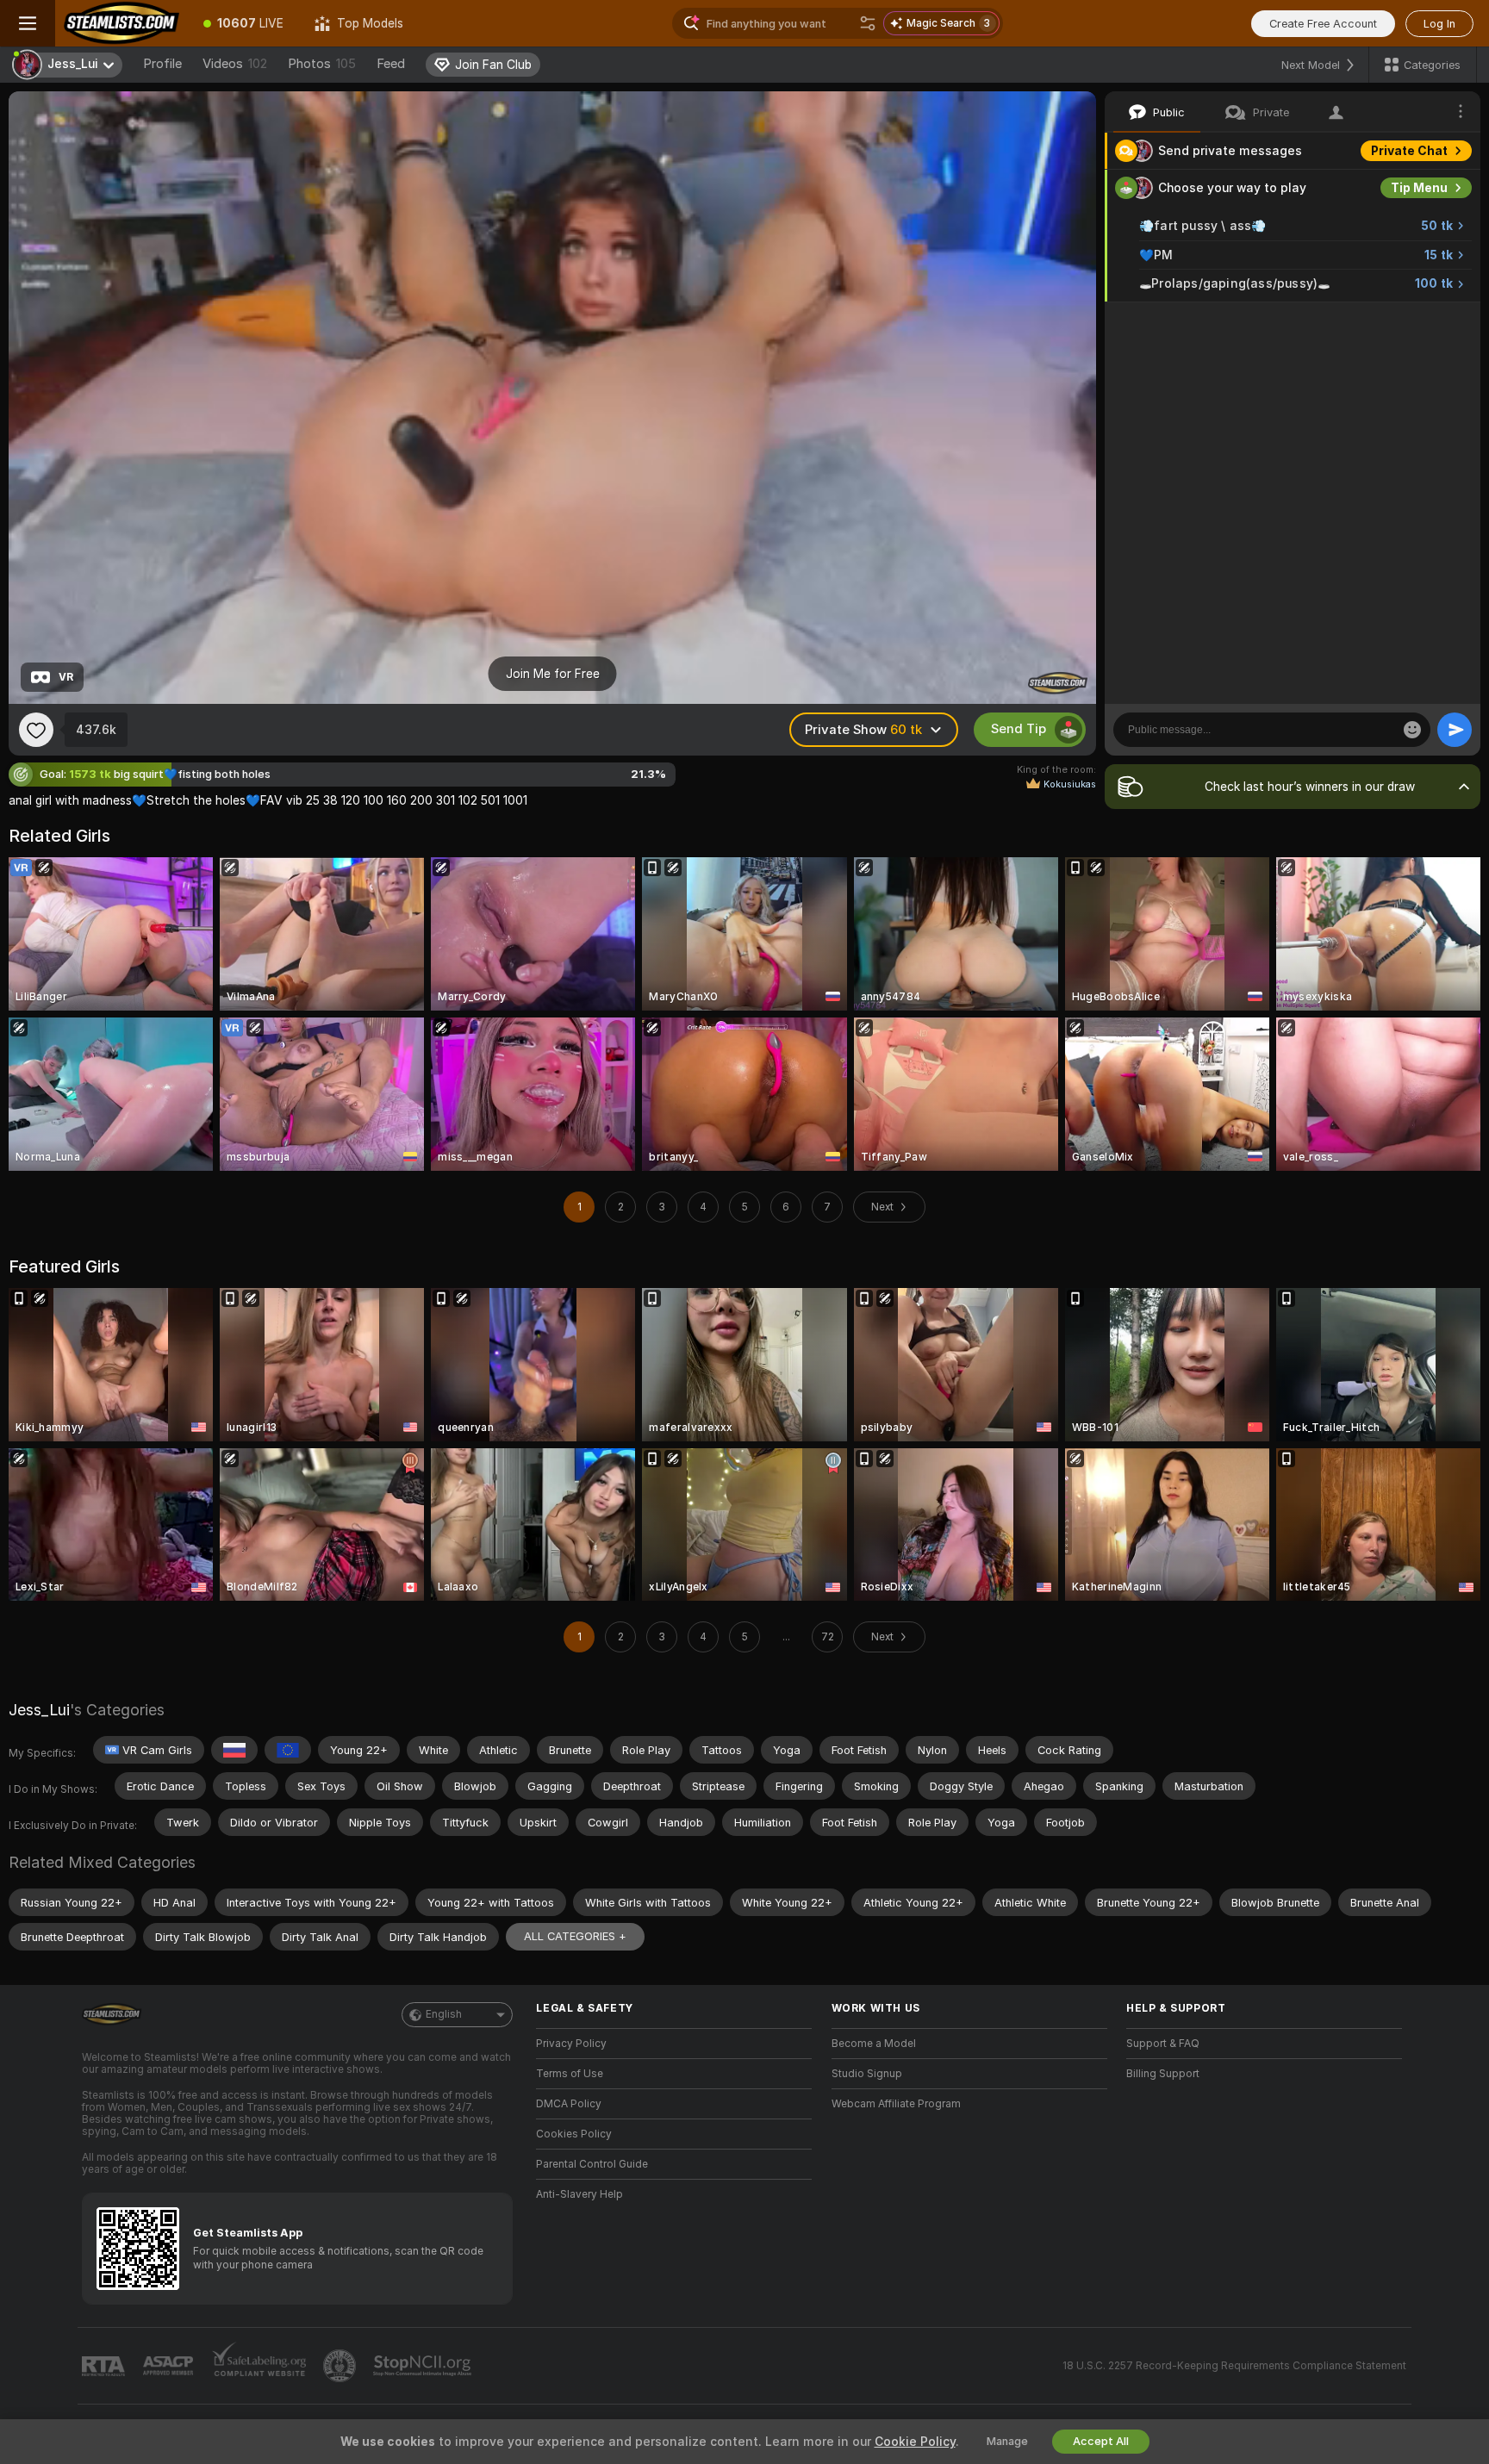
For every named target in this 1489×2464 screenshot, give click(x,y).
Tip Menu (1419, 188)
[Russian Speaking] (234, 1750)
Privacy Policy (571, 2044)
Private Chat (1409, 151)
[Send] (1455, 730)
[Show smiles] (1412, 730)
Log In (1439, 24)
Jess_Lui (39, 1710)
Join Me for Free (553, 674)
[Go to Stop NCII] (424, 2366)
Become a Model (874, 2044)
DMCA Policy (569, 2104)
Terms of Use (570, 2074)
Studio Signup (867, 2074)
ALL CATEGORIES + (575, 1936)
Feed (391, 64)
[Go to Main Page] (121, 23)
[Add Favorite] (36, 730)
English (444, 2014)
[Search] (868, 23)
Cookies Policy (574, 2134)
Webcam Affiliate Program (896, 2104)
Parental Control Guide (592, 2164)
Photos (322, 64)
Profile (162, 64)
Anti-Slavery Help (579, 2194)
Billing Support (1163, 2074)
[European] (288, 1750)
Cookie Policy (915, 2442)
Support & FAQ (1163, 2044)
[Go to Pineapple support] (341, 2366)
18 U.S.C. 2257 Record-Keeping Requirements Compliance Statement (1234, 2366)
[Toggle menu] (28, 23)
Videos (235, 64)
